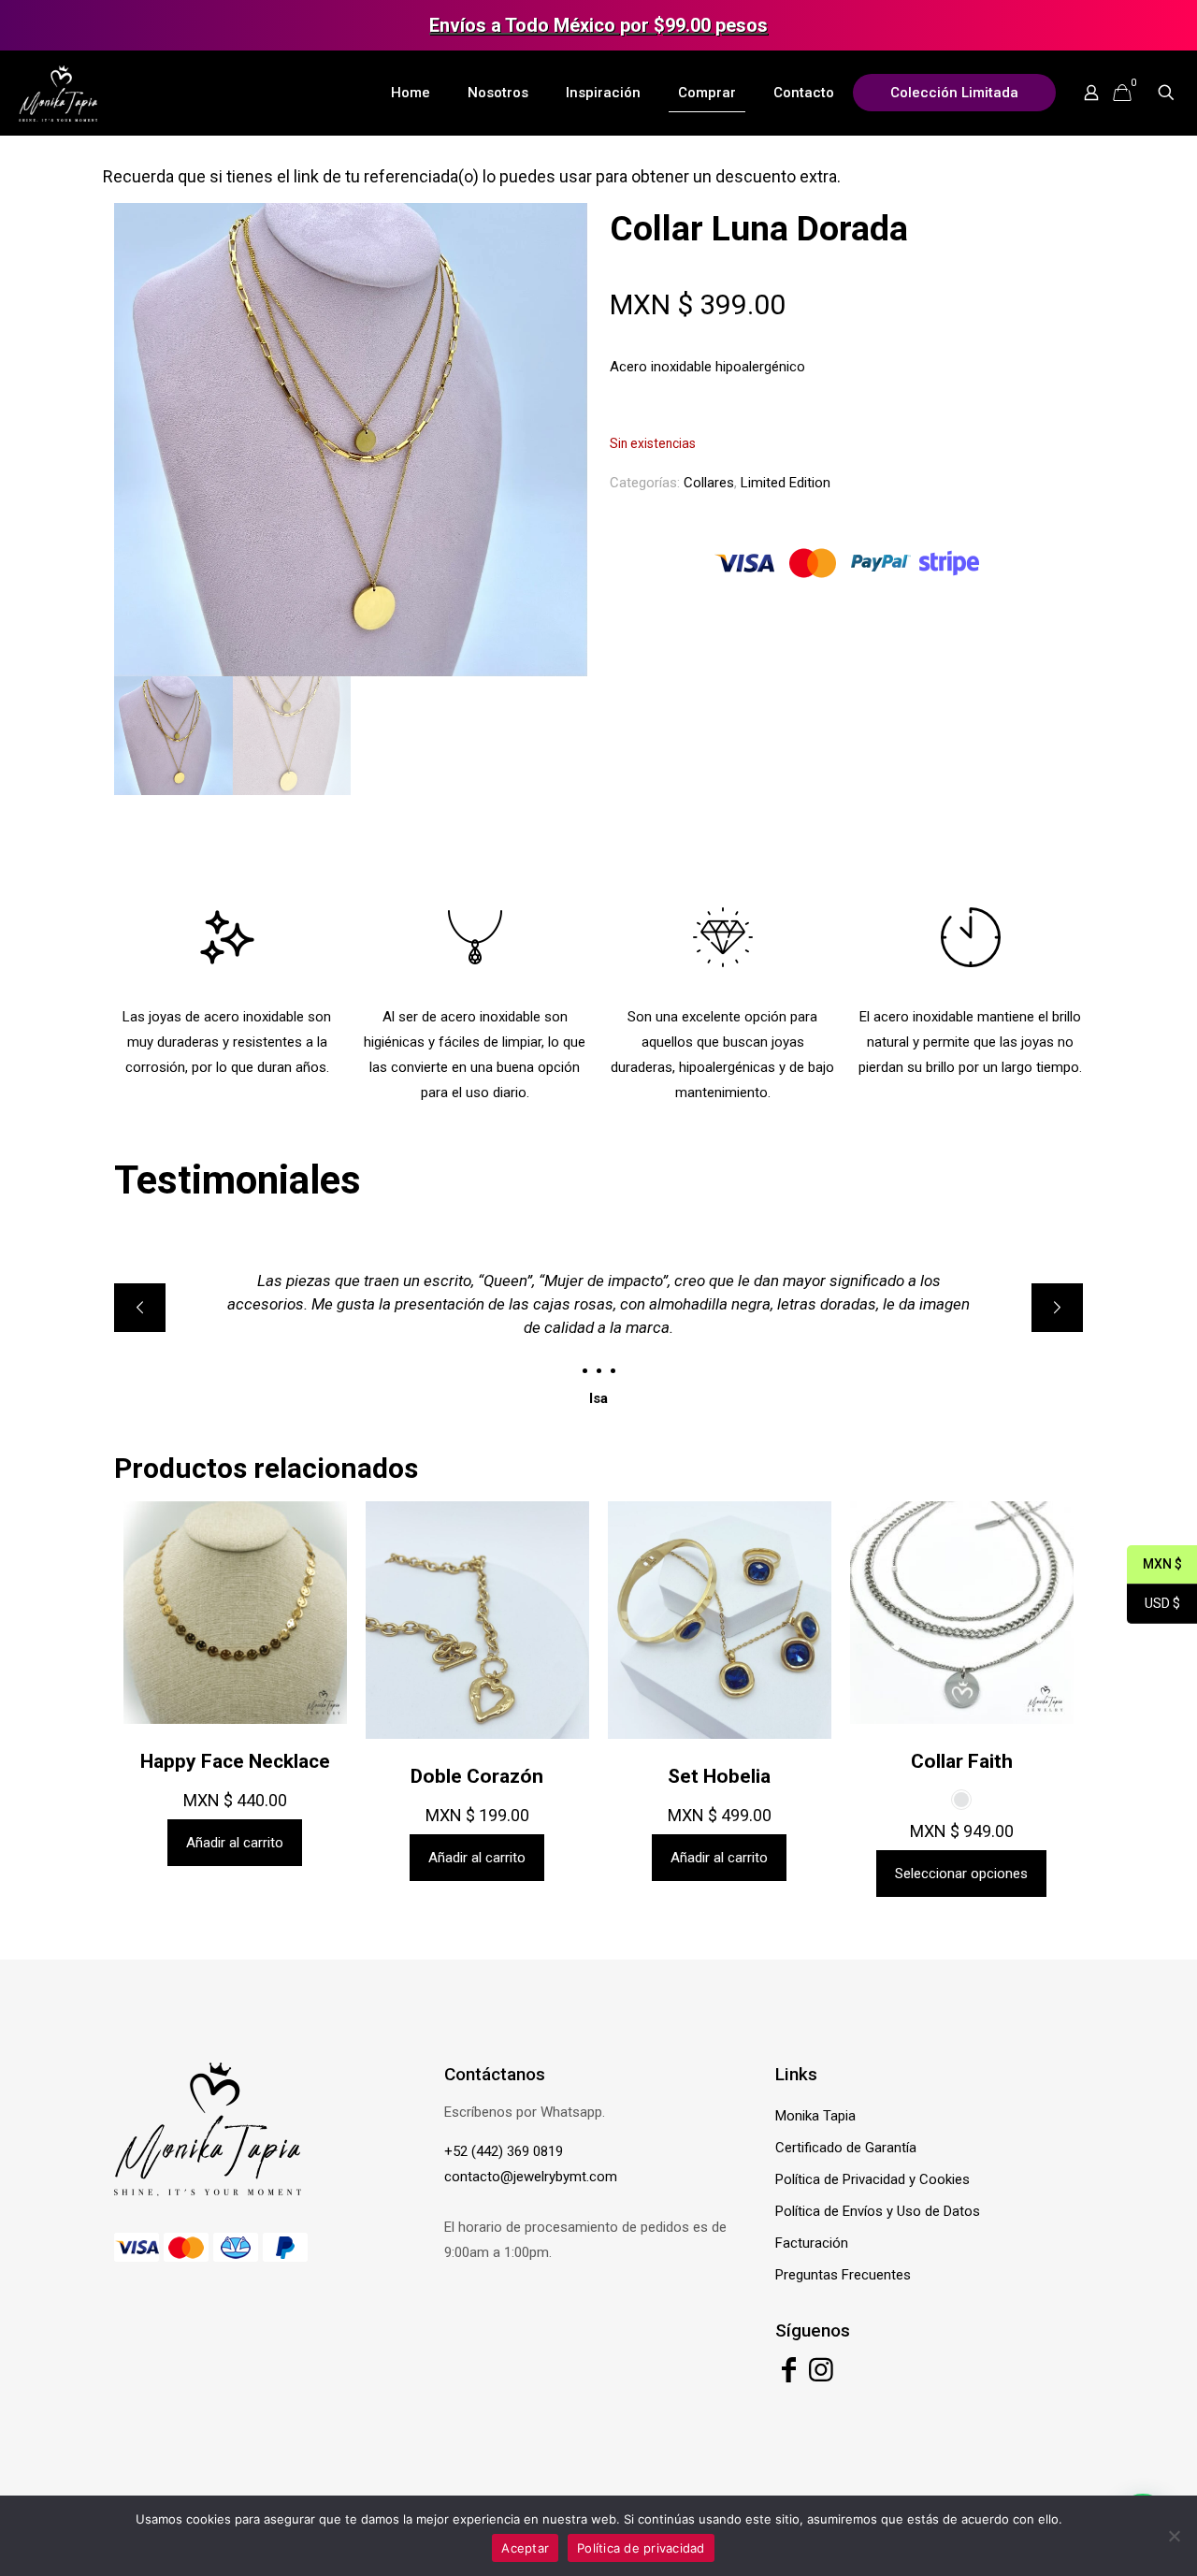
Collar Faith (962, 1761)
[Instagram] (821, 2375)
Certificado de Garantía (846, 2148)
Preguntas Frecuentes (843, 2275)
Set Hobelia (719, 1776)
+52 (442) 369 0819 (504, 2151)
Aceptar (525, 2548)
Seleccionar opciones (961, 1874)
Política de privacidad (641, 2548)
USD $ (1154, 1605)
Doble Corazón (477, 1776)
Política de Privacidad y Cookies (873, 2179)
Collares (709, 483)
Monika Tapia (815, 2116)
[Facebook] (789, 2375)
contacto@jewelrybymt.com (531, 2177)
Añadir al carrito (235, 1843)
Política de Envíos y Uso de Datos (878, 2211)
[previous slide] (140, 1308)
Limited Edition (786, 483)
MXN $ (1154, 1565)
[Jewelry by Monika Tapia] (58, 93)
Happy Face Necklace (235, 1761)
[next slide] (1057, 1308)
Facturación (812, 2243)
